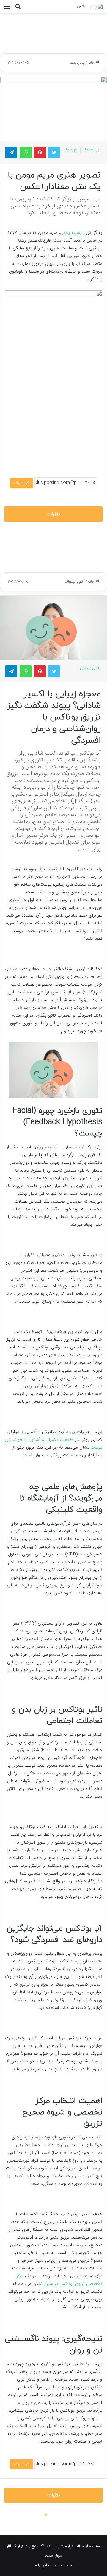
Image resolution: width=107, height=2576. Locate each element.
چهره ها (72, 149)
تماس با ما (42, 2565)
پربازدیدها (77, 63)
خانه (92, 63)
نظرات (54, 514)
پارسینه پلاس (72, 233)
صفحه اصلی (64, 2565)
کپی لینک (21, 483)
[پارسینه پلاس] (90, 7)
